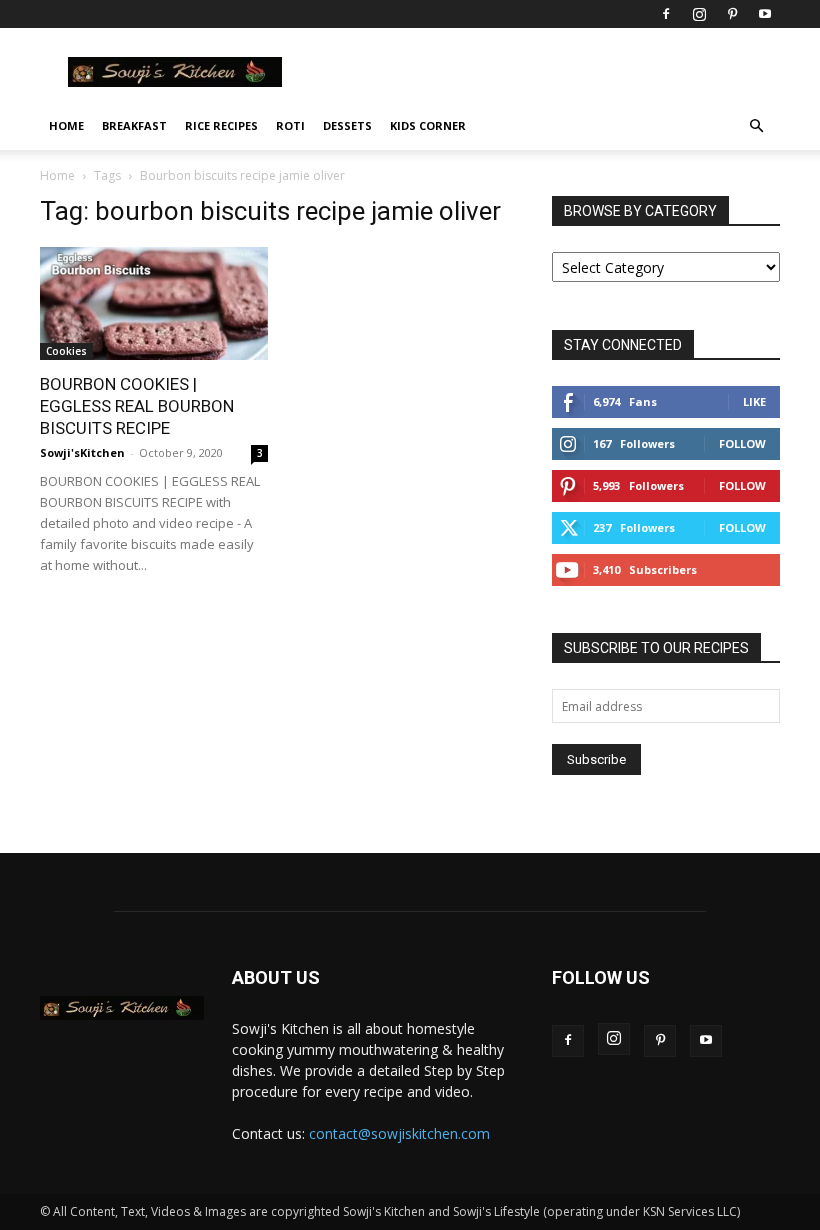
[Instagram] (699, 14)
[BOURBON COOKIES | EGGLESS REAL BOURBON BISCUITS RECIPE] (154, 303)
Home (66, 125)
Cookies (66, 351)
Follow (742, 443)
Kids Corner (428, 125)
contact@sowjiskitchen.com (399, 1133)
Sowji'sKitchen (82, 452)
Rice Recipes (221, 125)
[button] (756, 126)
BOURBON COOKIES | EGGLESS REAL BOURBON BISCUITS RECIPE (137, 406)
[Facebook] (666, 14)
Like (754, 401)
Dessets (347, 125)
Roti (290, 125)
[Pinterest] (732, 14)
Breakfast (134, 125)
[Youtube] (765, 14)
